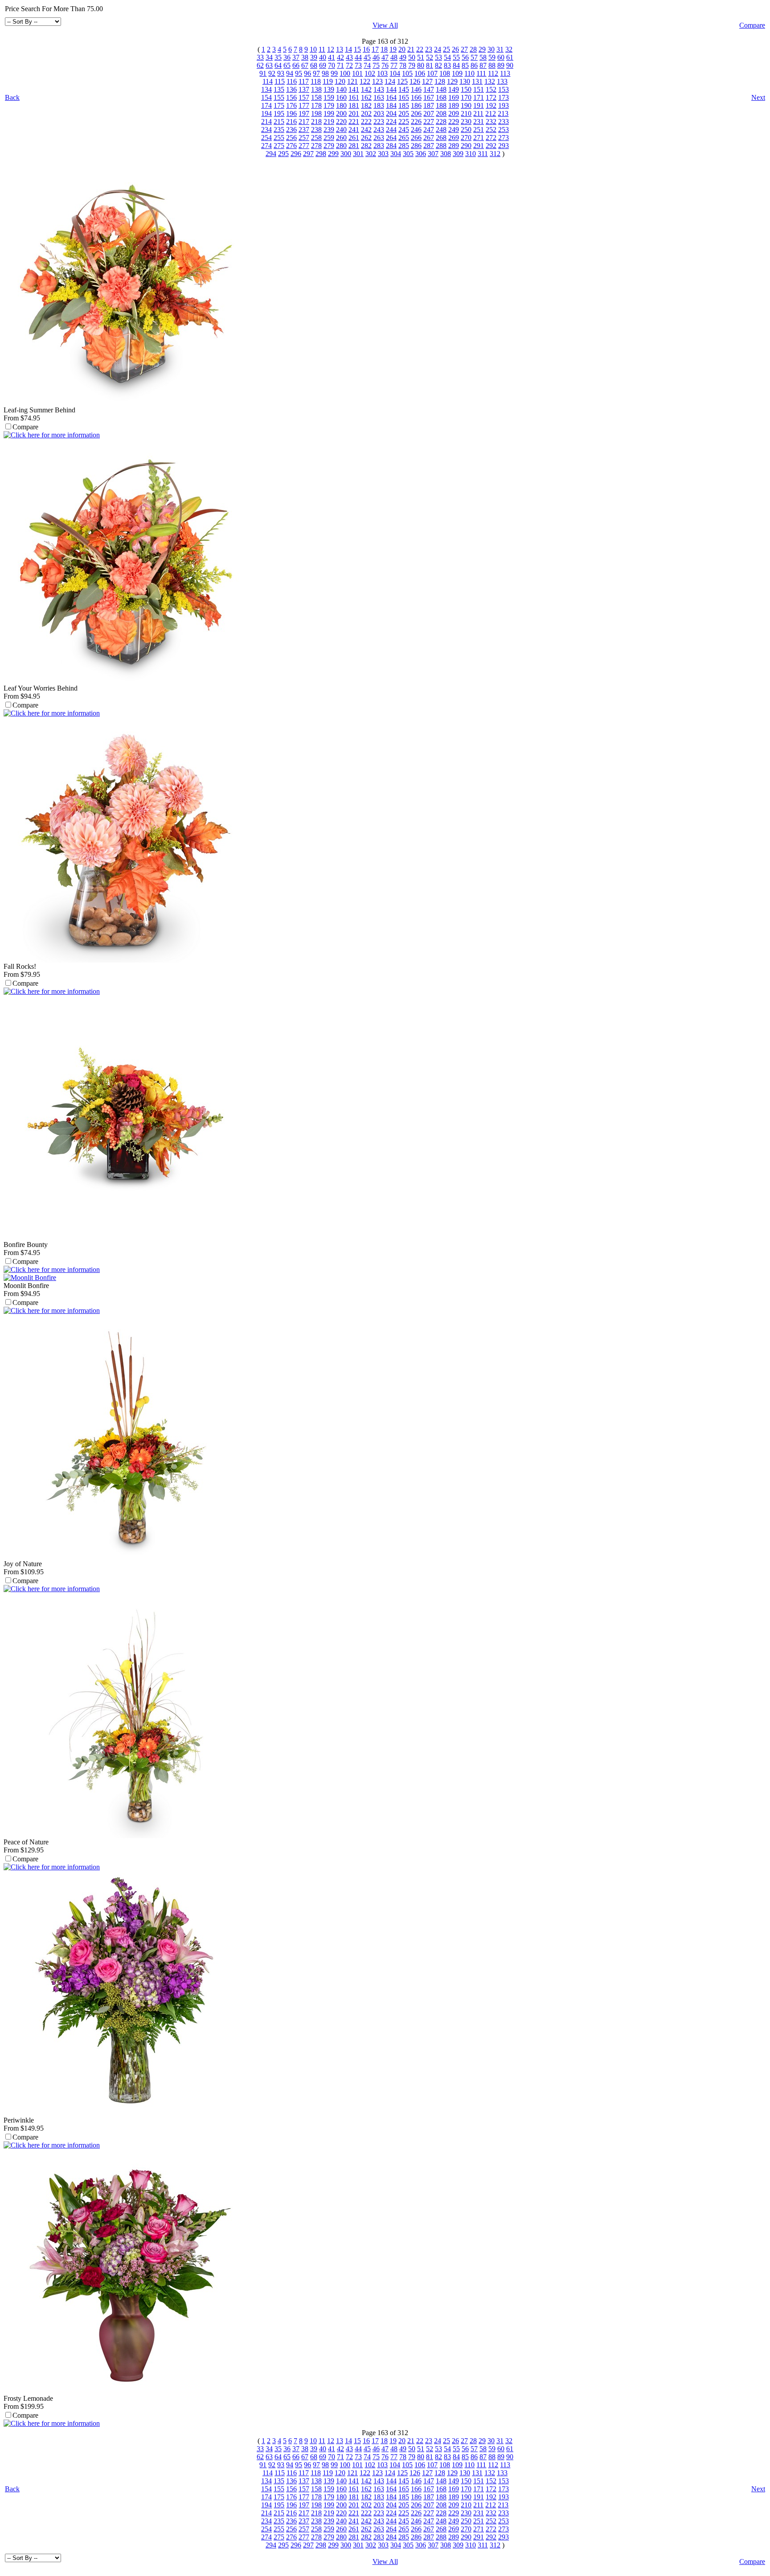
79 (412, 65)
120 (340, 81)
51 (421, 57)
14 (348, 49)
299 (333, 154)
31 (500, 49)
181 (354, 105)
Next (758, 97)
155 (279, 97)
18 (384, 49)
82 (438, 65)
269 (454, 138)
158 (316, 97)
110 (469, 73)
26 (455, 49)
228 (441, 121)
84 (456, 65)
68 (314, 65)
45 (367, 57)
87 (483, 65)
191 (479, 105)
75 (376, 65)
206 (416, 113)
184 (391, 105)
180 (341, 105)
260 (341, 138)
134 (266, 89)
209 (454, 113)
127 (427, 81)
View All (385, 25)
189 (454, 105)
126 (415, 81)
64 (278, 65)
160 (341, 97)
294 (271, 154)
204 (391, 113)
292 (491, 146)
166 (416, 97)
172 (491, 97)
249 (454, 130)
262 (366, 138)
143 (379, 89)
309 (458, 154)
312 (495, 154)
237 (304, 130)
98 (325, 73)
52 (430, 57)
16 (366, 49)
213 (503, 113)
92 (272, 73)
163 (379, 97)
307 (433, 154)
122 (365, 81)
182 (366, 105)
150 (466, 89)
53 (438, 57)
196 (291, 113)
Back (12, 97)
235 (279, 130)
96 (307, 73)
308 (446, 154)
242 (366, 130)
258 (316, 138)
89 (501, 65)
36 (287, 57)
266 (416, 138)
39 (314, 57)
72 (349, 65)
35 (278, 57)
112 (493, 73)
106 (420, 73)
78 (403, 65)
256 (291, 138)
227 (429, 121)
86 (474, 65)
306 (421, 154)
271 (479, 138)
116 (292, 81)
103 (382, 73)
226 (416, 121)
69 (323, 65)
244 (391, 130)
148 (441, 89)
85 (465, 65)
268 (441, 138)
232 (491, 121)
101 (357, 73)
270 (466, 138)
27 (464, 49)
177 (304, 105)
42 (340, 57)
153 (504, 89)
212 (491, 113)
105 (407, 73)
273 (504, 138)
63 (269, 65)
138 (316, 89)
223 (379, 121)
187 (429, 105)
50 (412, 57)
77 (394, 65)
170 (466, 97)
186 (416, 105)
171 (479, 97)
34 (269, 57)
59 (492, 57)
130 (465, 81)
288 (441, 146)
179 (329, 105)
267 (429, 138)
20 (402, 49)
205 (404, 113)
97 (316, 73)
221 (354, 121)
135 (279, 89)
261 (354, 138)
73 (358, 65)
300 (346, 154)
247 (429, 130)
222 (366, 121)
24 (438, 49)
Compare (752, 25)
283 (379, 146)
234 (266, 130)
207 (429, 113)
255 (279, 138)
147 (429, 89)
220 (341, 121)
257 (304, 138)
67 (305, 65)
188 (441, 105)
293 (504, 146)
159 (329, 97)
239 (329, 130)
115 (280, 81)
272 (491, 138)
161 (354, 97)
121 (352, 81)
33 (260, 57)
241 (354, 130)
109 (457, 73)
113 (505, 73)
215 (279, 121)
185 (404, 105)
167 (429, 97)
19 (393, 49)
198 (316, 113)
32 (509, 49)
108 (445, 73)
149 (454, 89)
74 (367, 65)
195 (279, 113)
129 (452, 81)
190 (466, 105)
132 (490, 81)
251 (479, 130)
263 (379, 138)
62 (260, 65)
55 (456, 57)
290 (466, 146)
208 (441, 113)
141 (354, 89)
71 (340, 65)
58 (483, 57)
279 (329, 146)
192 (491, 105)
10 (313, 49)
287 (429, 146)
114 (268, 81)
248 (441, 130)
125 (402, 81)
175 (279, 105)
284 (391, 146)
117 (304, 81)
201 (354, 113)
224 (391, 121)
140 (341, 89)
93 (281, 73)
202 (366, 113)
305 (408, 154)
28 (473, 49)
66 (296, 65)
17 (375, 49)
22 (420, 49)
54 (447, 57)
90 (510, 65)
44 (358, 57)
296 (296, 154)
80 (421, 65)
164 (391, 97)
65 (287, 65)
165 (404, 97)
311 (483, 154)
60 (501, 57)
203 (379, 113)
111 (481, 73)
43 (349, 57)
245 (404, 130)
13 (340, 49)
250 (466, 130)
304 (396, 154)
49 (403, 57)
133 (502, 81)
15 (357, 49)
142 (366, 89)
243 (379, 130)
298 (321, 154)
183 (379, 105)
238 (316, 130)
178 (316, 105)
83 (447, 65)
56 (465, 57)
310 (471, 154)
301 (358, 154)
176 (291, 105)
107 (432, 73)
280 (341, 146)
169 (454, 97)
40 (323, 57)
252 (491, 130)
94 (290, 73)
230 (466, 121)
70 (332, 65)
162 (366, 97)
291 (479, 146)
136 (291, 89)
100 (345, 73)
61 (510, 57)
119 (328, 81)
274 (266, 146)
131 (477, 81)
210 (466, 113)
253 (504, 130)
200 (341, 113)
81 (430, 65)
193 (504, 105)
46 (376, 57)
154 (266, 97)
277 (304, 146)
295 (283, 154)
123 (377, 81)
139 (329, 89)
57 (474, 57)
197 (304, 113)
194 (266, 113)
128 (440, 81)
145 (404, 89)
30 (491, 49)
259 (329, 138)
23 (429, 49)
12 (331, 49)
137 (304, 89)
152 (491, 89)
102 (370, 73)
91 (263, 73)
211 (478, 113)
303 (383, 154)
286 (416, 146)
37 (296, 57)
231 (479, 121)
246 (416, 130)
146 (416, 89)
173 (504, 97)
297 (308, 154)
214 (266, 121)
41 (332, 57)
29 (482, 49)
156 (291, 97)
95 (299, 73)
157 (304, 97)
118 (316, 81)
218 (316, 121)
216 (291, 121)
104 (395, 73)
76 (385, 65)
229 (454, 121)
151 (479, 89)
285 (404, 146)
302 (371, 154)
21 (411, 49)
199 (329, 113)
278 (316, 146)
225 (404, 121)
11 (322, 49)
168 (441, 97)
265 (404, 138)
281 (354, 146)
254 (266, 138)
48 (394, 57)
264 (391, 138)
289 (454, 146)
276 (291, 146)
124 (390, 81)
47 (385, 57)
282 (366, 146)
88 (492, 65)
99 (334, 73)
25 (446, 49)
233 (504, 121)
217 (304, 121)
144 (391, 89)
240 (341, 130)
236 (291, 130)
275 (279, 146)
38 (305, 57)
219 (329, 121)
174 (266, 105)
